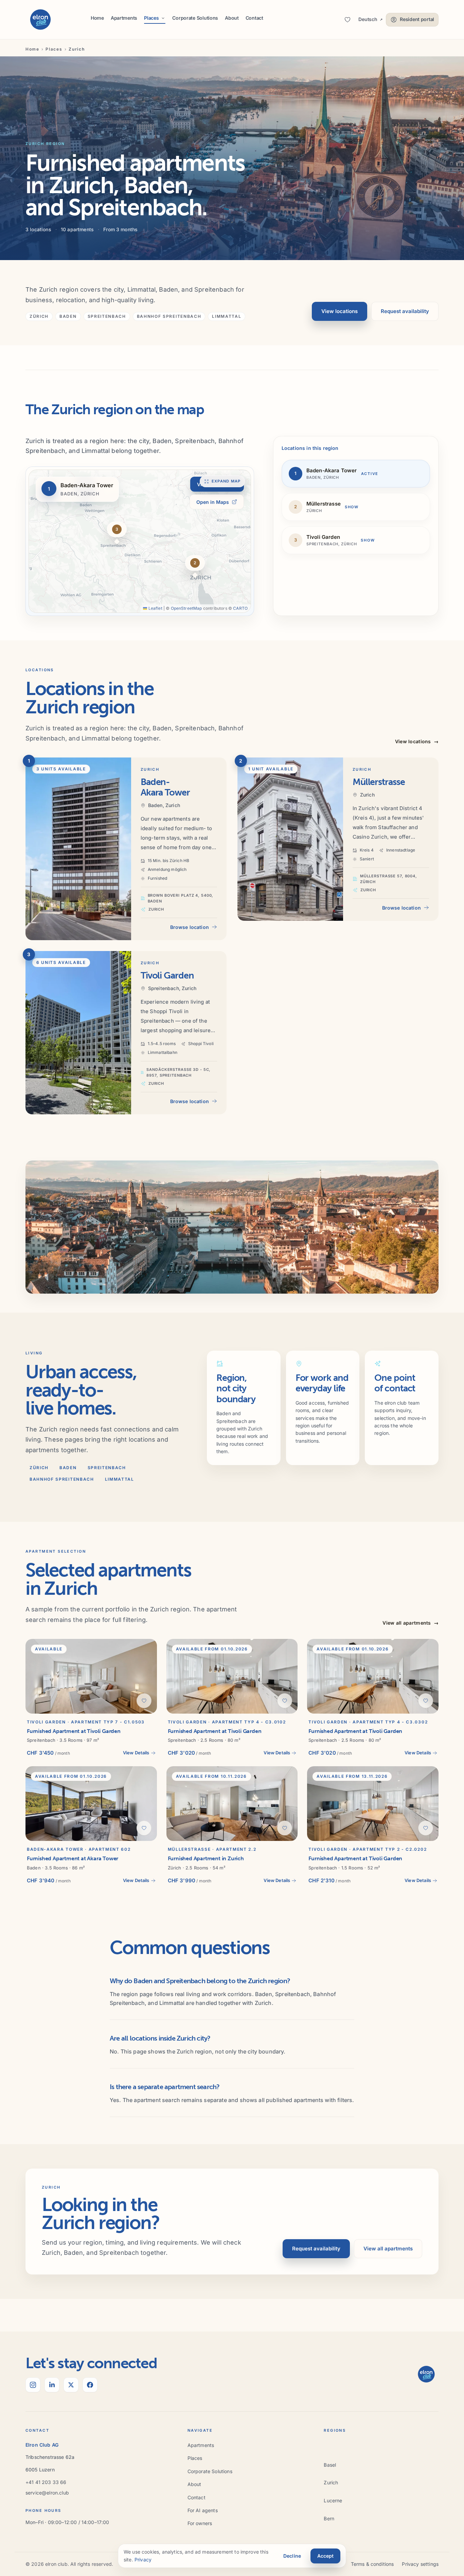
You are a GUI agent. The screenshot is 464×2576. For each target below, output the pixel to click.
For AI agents (203, 2510)
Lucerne (333, 2500)
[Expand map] (140, 541)
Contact (254, 18)
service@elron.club (47, 2493)
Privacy (143, 2560)
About (232, 18)
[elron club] (40, 20)
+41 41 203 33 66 (46, 2482)
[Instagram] (33, 2385)
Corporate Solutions (195, 18)
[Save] (144, 1701)
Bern (329, 2518)
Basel (330, 2465)
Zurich (331, 2482)
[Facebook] (90, 2385)
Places (54, 49)
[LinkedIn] (52, 2385)
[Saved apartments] (347, 20)
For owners (200, 2523)
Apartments (124, 18)
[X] (71, 2385)
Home (97, 18)
